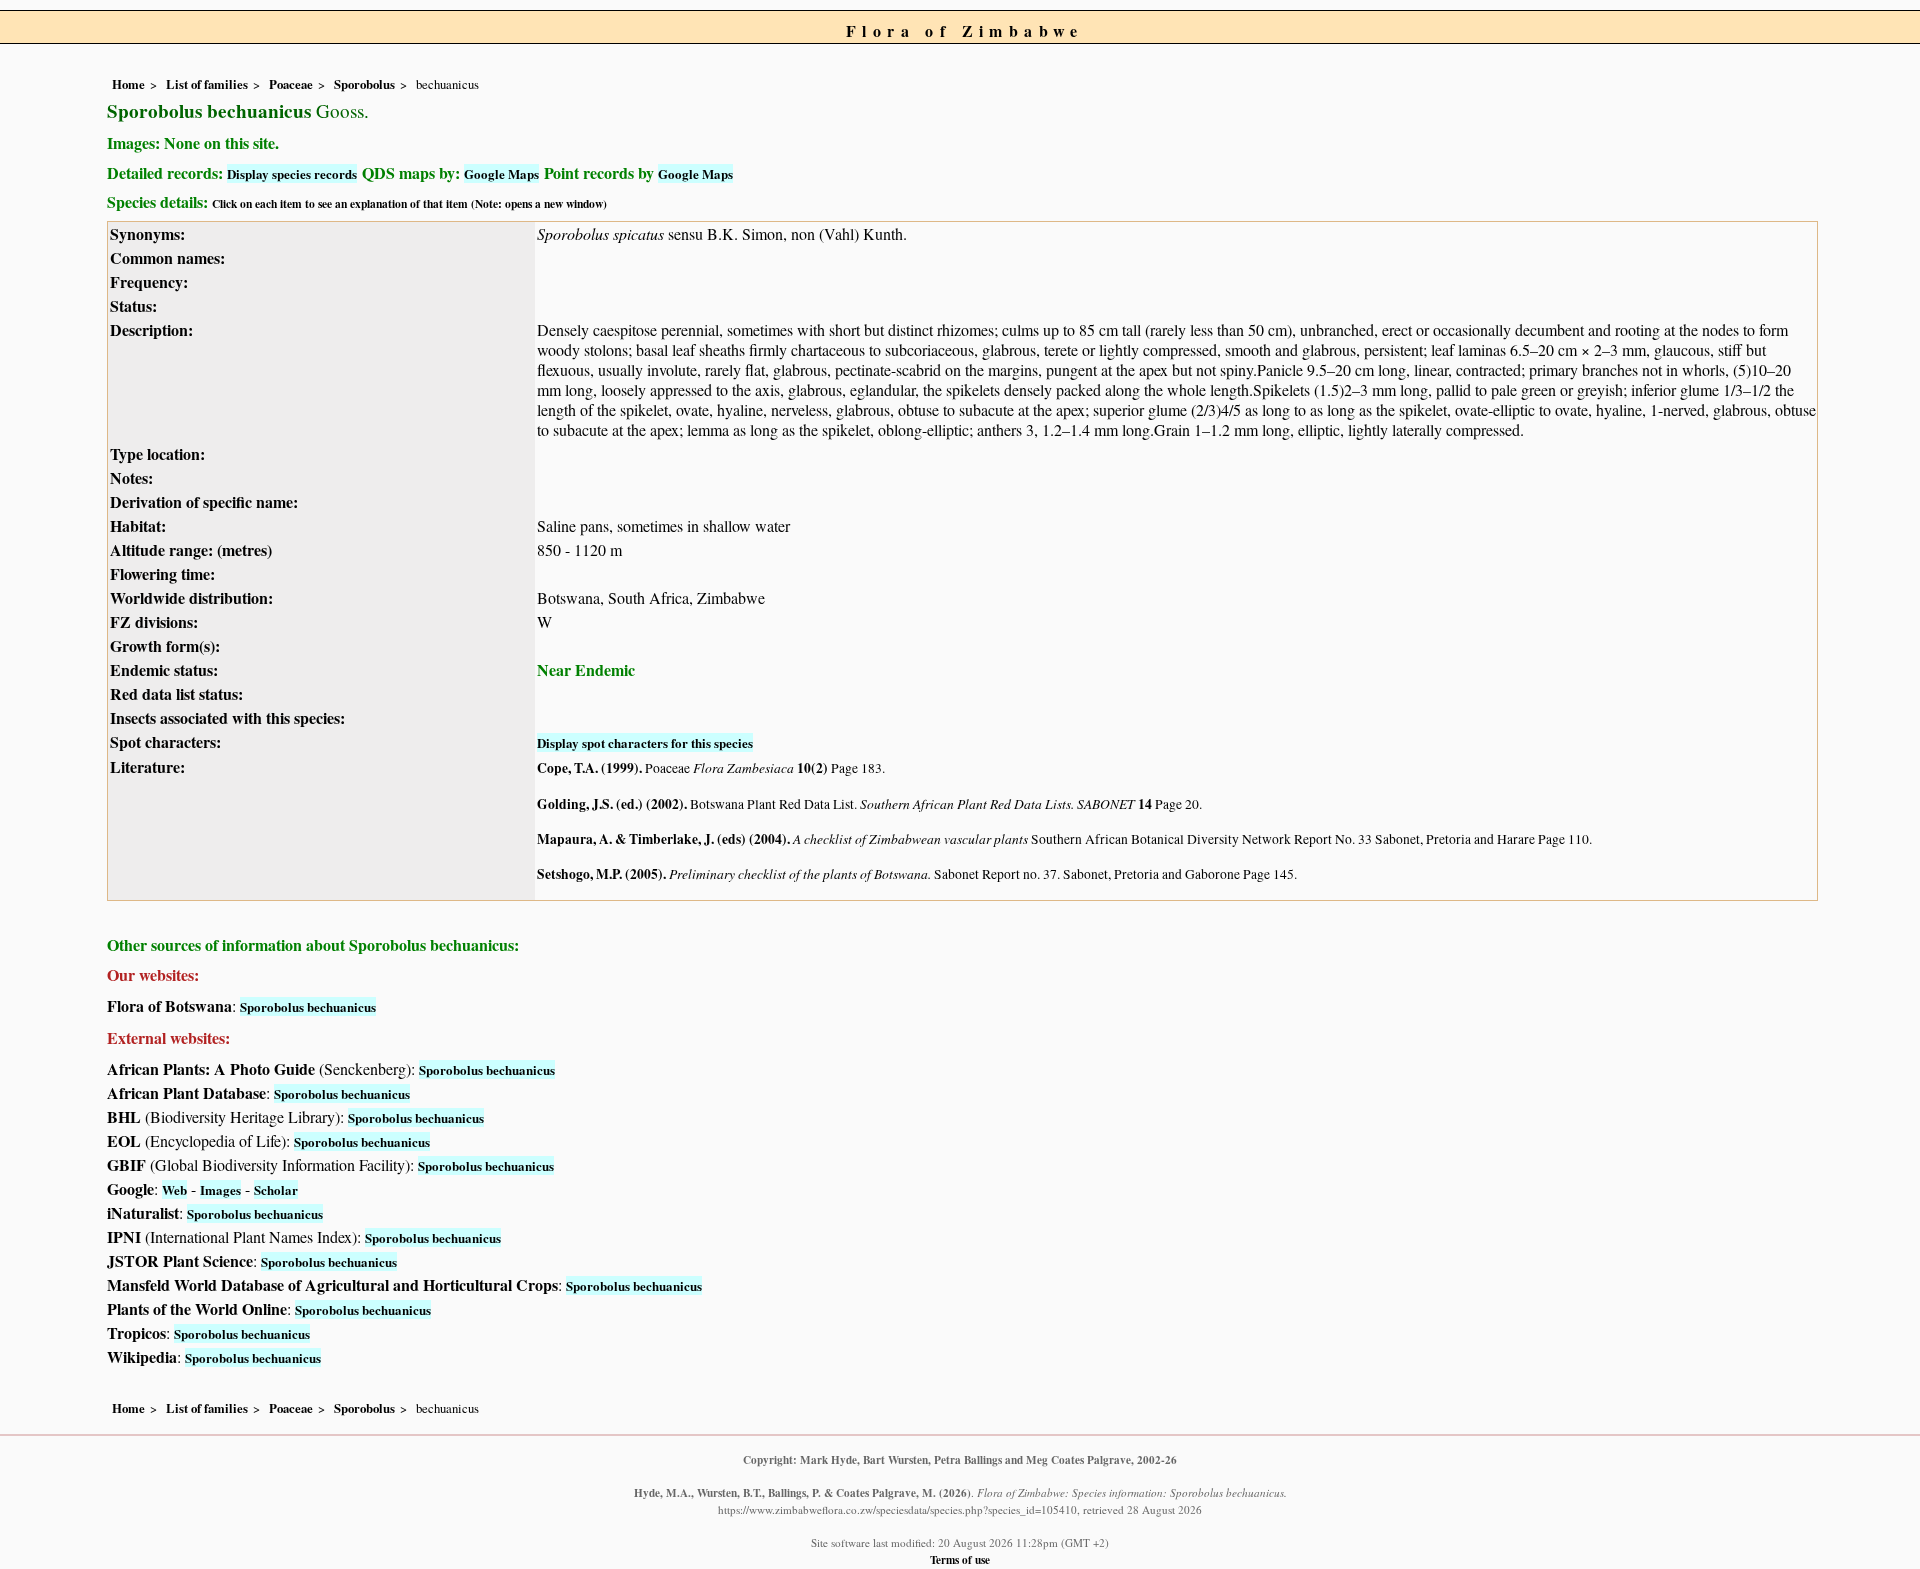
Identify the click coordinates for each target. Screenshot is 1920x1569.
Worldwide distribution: (191, 597)
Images (220, 1189)
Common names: (167, 257)
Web (174, 1189)
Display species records (292, 173)
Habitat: (138, 525)
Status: (133, 305)
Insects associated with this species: (227, 717)
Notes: (131, 477)
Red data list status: (176, 693)
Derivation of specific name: (204, 501)
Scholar (276, 1189)
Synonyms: (147, 233)
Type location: (157, 453)
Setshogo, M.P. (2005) (600, 874)
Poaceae (291, 84)
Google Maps (501, 173)
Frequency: (149, 281)
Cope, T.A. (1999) (588, 768)
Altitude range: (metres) (191, 549)
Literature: (147, 766)
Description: (151, 329)
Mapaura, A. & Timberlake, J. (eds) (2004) (662, 839)
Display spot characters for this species (645, 742)
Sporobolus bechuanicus (308, 1006)
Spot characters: (165, 741)
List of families (207, 84)
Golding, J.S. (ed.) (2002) (610, 804)
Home (128, 84)
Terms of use (960, 1559)
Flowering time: (162, 573)
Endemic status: (164, 669)
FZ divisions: (154, 621)
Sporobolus (364, 84)
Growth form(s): (165, 645)
